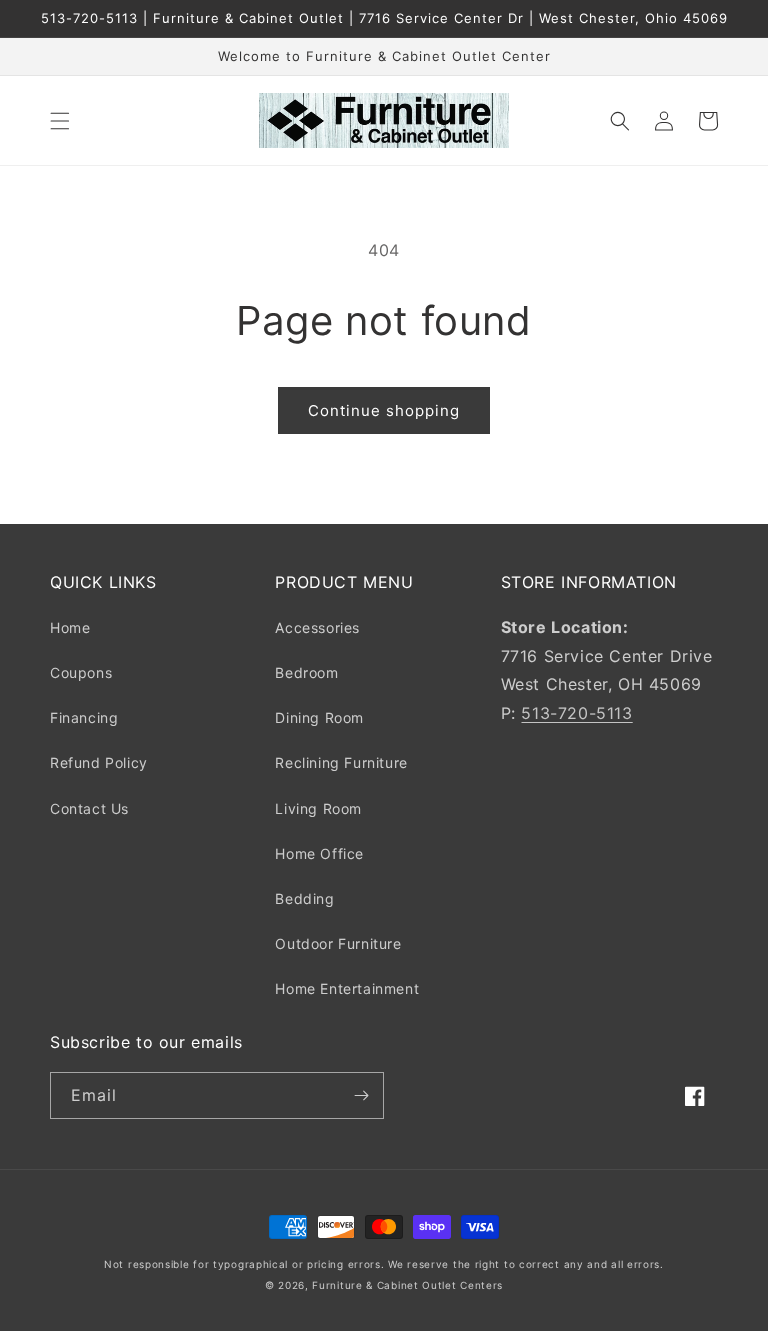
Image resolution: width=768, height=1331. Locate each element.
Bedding (304, 898)
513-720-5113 (576, 713)
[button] (60, 121)
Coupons (81, 672)
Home (70, 627)
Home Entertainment (347, 988)
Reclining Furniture (341, 762)
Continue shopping (384, 410)
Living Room (318, 808)
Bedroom (306, 672)
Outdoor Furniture (338, 943)
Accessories (317, 627)
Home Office (319, 853)
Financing (84, 717)
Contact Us (89, 808)
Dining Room (319, 717)
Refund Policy (99, 762)
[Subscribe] (361, 1095)
